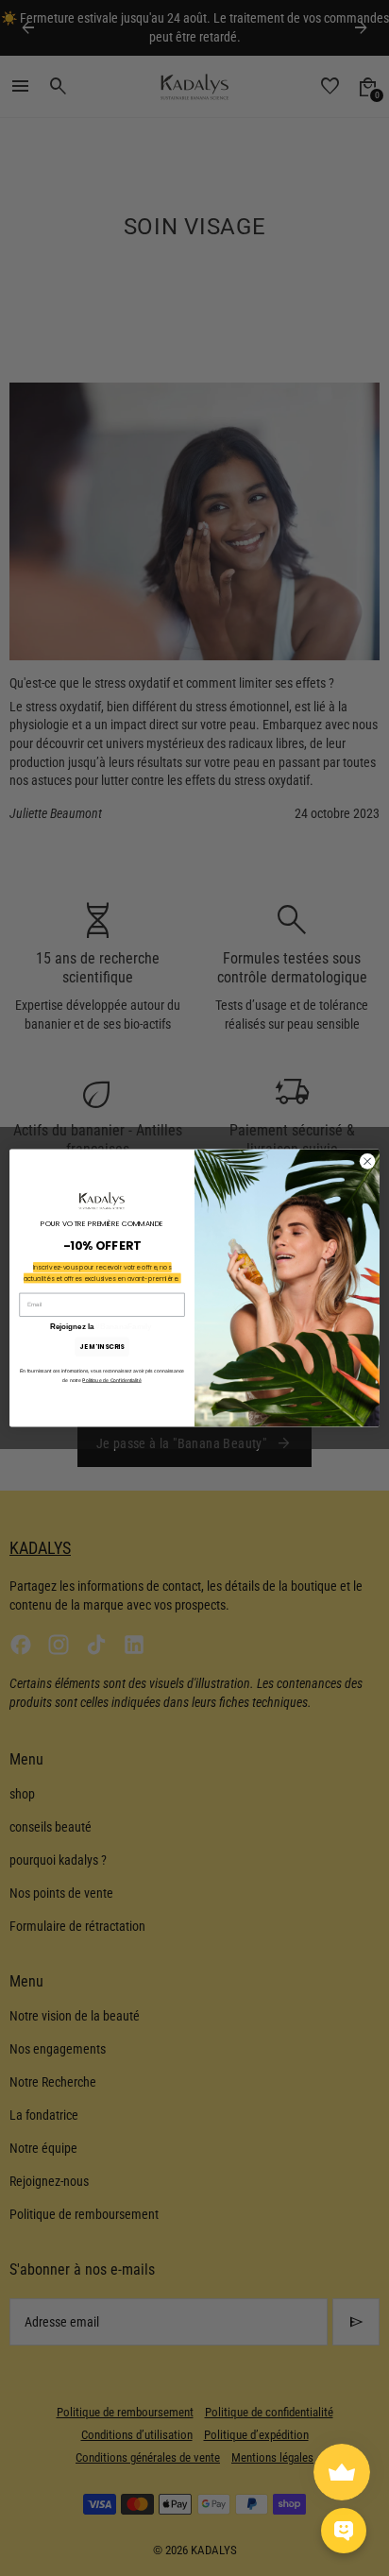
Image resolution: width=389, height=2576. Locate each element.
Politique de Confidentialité (111, 1380)
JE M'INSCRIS (101, 1347)
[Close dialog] (367, 1162)
